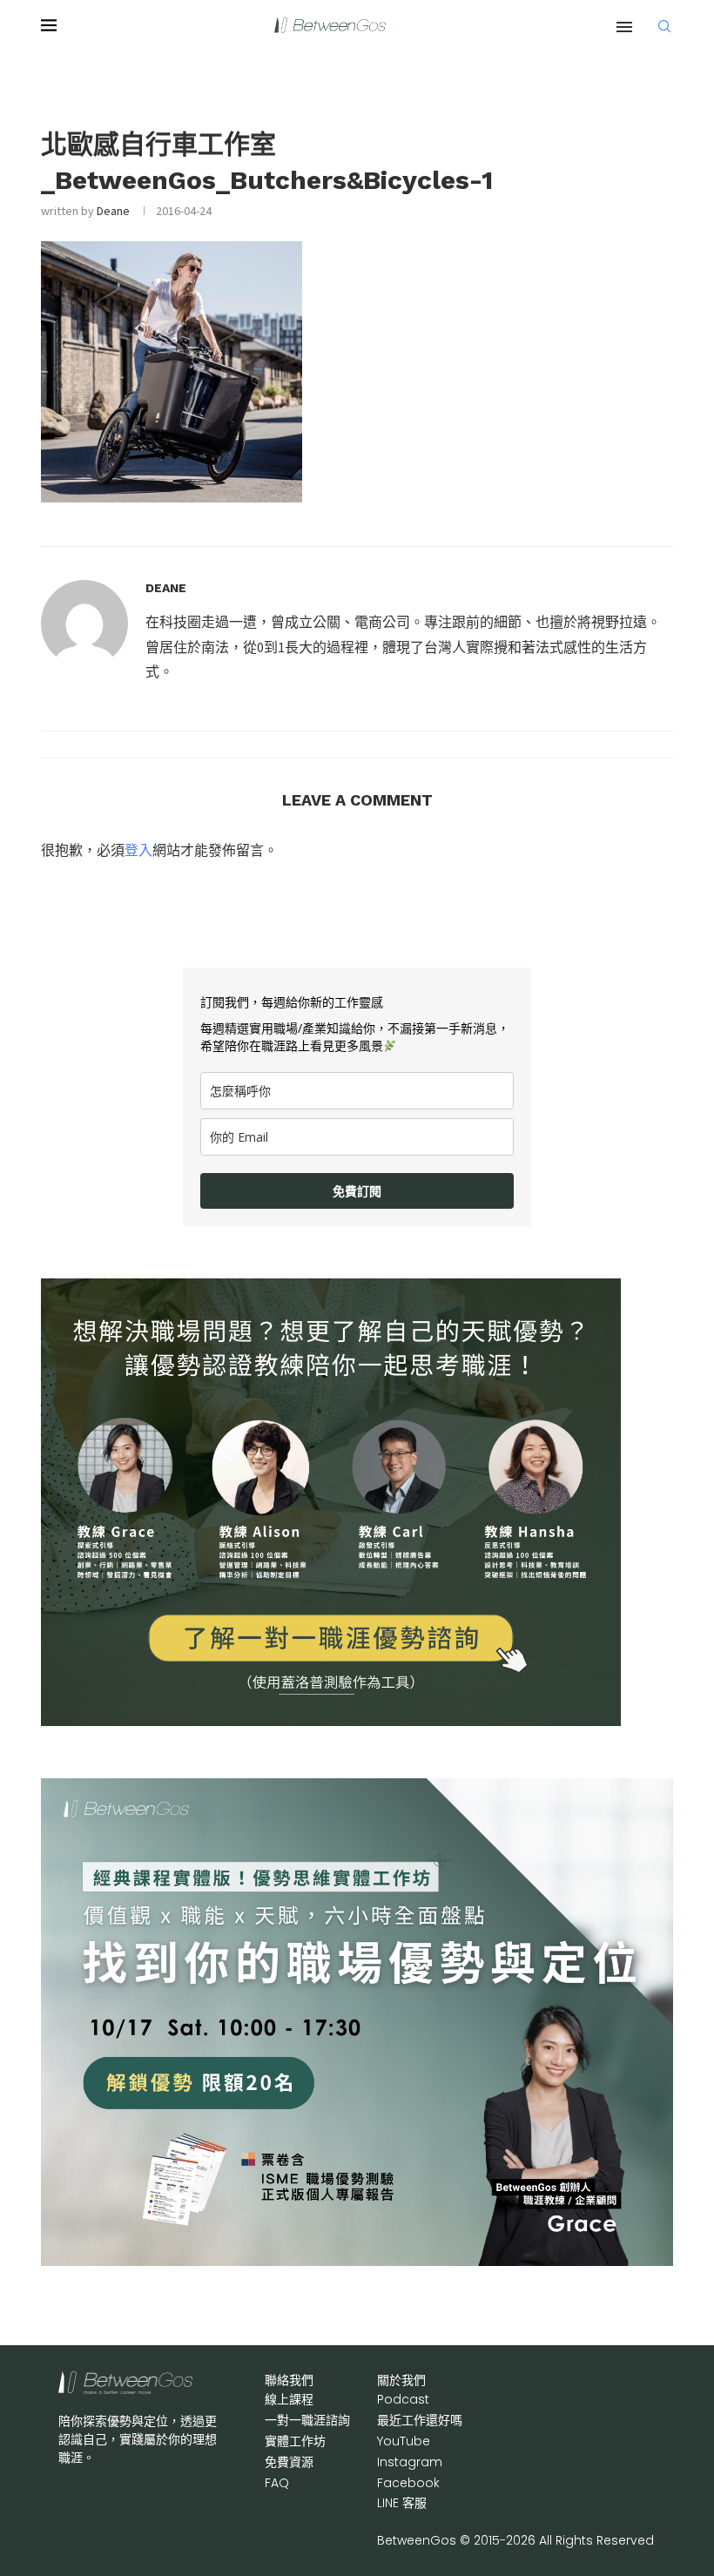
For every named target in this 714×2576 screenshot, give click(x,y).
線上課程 (289, 2399)
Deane (113, 211)
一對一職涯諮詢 (307, 2420)
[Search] (664, 26)
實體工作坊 (295, 2441)
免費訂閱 (357, 1191)
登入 (138, 850)
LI (402, 2503)
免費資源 (289, 2462)
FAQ (277, 2483)
